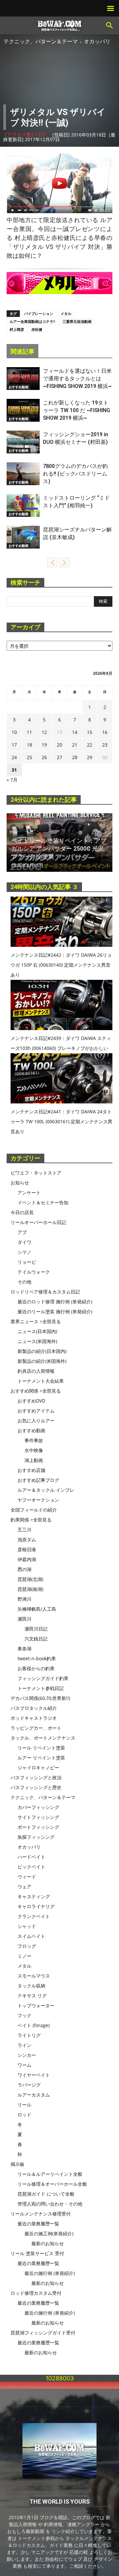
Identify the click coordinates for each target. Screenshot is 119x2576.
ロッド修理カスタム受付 (36, 2293)
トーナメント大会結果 (41, 1381)
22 (90, 745)
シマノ (24, 1252)
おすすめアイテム (36, 1411)
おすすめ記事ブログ (38, 1480)
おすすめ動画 (19, 387)
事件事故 (34, 1440)
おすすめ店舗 (31, 1470)
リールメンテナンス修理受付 (41, 2214)
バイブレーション (39, 313)
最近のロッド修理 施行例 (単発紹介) (55, 1302)
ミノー (24, 1956)
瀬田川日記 (36, 1629)
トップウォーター (36, 2005)
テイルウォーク (34, 1272)
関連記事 (22, 351)
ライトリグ (29, 2035)
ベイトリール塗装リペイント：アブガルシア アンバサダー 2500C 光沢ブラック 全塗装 (59, 848)
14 (75, 732)
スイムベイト (31, 1936)
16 (105, 732)
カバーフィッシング (38, 1807)
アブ (22, 1232)
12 (44, 732)
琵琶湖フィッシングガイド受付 (43, 2333)
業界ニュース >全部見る (36, 1321)
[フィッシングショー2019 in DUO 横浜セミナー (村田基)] (23, 442)
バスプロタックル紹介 (34, 1708)
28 (75, 757)
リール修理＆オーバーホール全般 (52, 2184)
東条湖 (24, 1649)
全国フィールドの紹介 (34, 1510)
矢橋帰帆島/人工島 (37, 1609)
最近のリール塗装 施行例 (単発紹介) (55, 1311)
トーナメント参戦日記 (41, 1688)
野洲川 (24, 1599)
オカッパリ (97, 41)
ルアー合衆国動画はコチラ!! (32, 321)
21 (75, 745)
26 (44, 757)
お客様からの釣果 (36, 1668)
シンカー (27, 2055)
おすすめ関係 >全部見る (36, 1391)
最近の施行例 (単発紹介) (50, 2273)
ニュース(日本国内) (37, 1331)
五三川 (24, 1530)
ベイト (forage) (34, 2025)
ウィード (27, 1877)
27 (59, 757)
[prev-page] (52, 562)
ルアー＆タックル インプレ (46, 1490)
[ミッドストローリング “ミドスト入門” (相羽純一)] (23, 505)
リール (24, 2105)
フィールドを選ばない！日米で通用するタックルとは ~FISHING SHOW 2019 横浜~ (77, 379)
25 (29, 757)
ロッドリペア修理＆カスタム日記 (45, 1292)
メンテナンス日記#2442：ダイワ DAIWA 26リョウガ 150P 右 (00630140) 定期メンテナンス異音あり (61, 965)
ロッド (24, 2115)
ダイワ (24, 1242)
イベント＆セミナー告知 (43, 1202)
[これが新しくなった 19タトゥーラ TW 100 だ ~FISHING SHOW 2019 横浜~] (23, 410)
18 (29, 745)
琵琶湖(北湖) (30, 1579)
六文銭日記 (36, 1639)
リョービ (27, 1262)
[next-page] (64, 562)
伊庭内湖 (27, 1559)
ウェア (24, 1886)
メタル (66, 313)
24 (14, 757)
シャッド (27, 1926)
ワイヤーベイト (34, 2075)
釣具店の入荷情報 (36, 1371)
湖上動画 (34, 1460)
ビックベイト (31, 1867)
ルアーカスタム (34, 2095)
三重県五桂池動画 (77, 321)
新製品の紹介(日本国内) (42, 1351)
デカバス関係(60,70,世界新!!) (40, 1698)
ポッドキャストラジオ (34, 1718)
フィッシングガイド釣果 (43, 1678)
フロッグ (27, 1946)
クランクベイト (34, 1916)
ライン (24, 2045)
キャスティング (34, 1896)
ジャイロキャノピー (38, 1768)
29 (90, 757)
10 (14, 732)
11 (29, 732)
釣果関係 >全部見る (31, 1520)
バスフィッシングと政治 (36, 1777)
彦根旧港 (27, 1549)
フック (24, 2015)
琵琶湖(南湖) (30, 1589)
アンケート (29, 1192)
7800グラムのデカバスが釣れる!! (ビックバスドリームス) (75, 474)
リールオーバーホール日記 (38, 1222)
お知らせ (20, 1183)
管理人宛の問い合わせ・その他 (50, 2204)
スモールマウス (34, 1976)
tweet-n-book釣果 (37, 1658)
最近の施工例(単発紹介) (49, 2233)
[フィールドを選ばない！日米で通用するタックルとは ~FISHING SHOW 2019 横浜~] (23, 379)
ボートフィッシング (38, 1827)
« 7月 (12, 780)
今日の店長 (22, 1212)
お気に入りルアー (36, 1421)
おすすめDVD (31, 1401)
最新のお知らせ (48, 2243)
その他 (24, 1282)
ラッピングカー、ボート (36, 1728)
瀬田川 (24, 1619)
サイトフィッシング (38, 1817)
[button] (110, 25)
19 (44, 745)
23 (105, 745)
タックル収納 (31, 1986)
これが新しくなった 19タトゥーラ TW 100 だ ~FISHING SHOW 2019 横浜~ (77, 410)
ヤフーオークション (38, 1500)
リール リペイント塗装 (41, 1748)
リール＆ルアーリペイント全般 (50, 2174)
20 (59, 745)
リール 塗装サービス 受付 (37, 2253)
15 (90, 732)
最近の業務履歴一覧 (38, 2224)
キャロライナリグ (36, 1906)
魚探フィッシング (36, 1837)
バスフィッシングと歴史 (36, 1787)
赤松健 (37, 329)
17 (14, 745)
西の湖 (24, 1569)
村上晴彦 (17, 329)
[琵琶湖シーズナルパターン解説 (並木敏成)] (23, 537)
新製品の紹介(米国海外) (42, 1361)
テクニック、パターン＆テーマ (41, 41)
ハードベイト (31, 1857)
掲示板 (18, 2164)
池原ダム (27, 1539)
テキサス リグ (32, 1996)
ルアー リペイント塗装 (41, 1758)
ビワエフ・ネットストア (36, 1173)
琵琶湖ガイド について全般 (46, 2194)
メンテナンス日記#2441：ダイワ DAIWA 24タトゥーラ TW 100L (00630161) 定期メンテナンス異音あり (61, 1121)
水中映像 (34, 1450)
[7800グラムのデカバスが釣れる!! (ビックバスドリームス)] (23, 474)
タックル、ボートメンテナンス (43, 1738)
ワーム (24, 2065)
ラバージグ (29, 2085)
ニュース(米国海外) (37, 1341)
